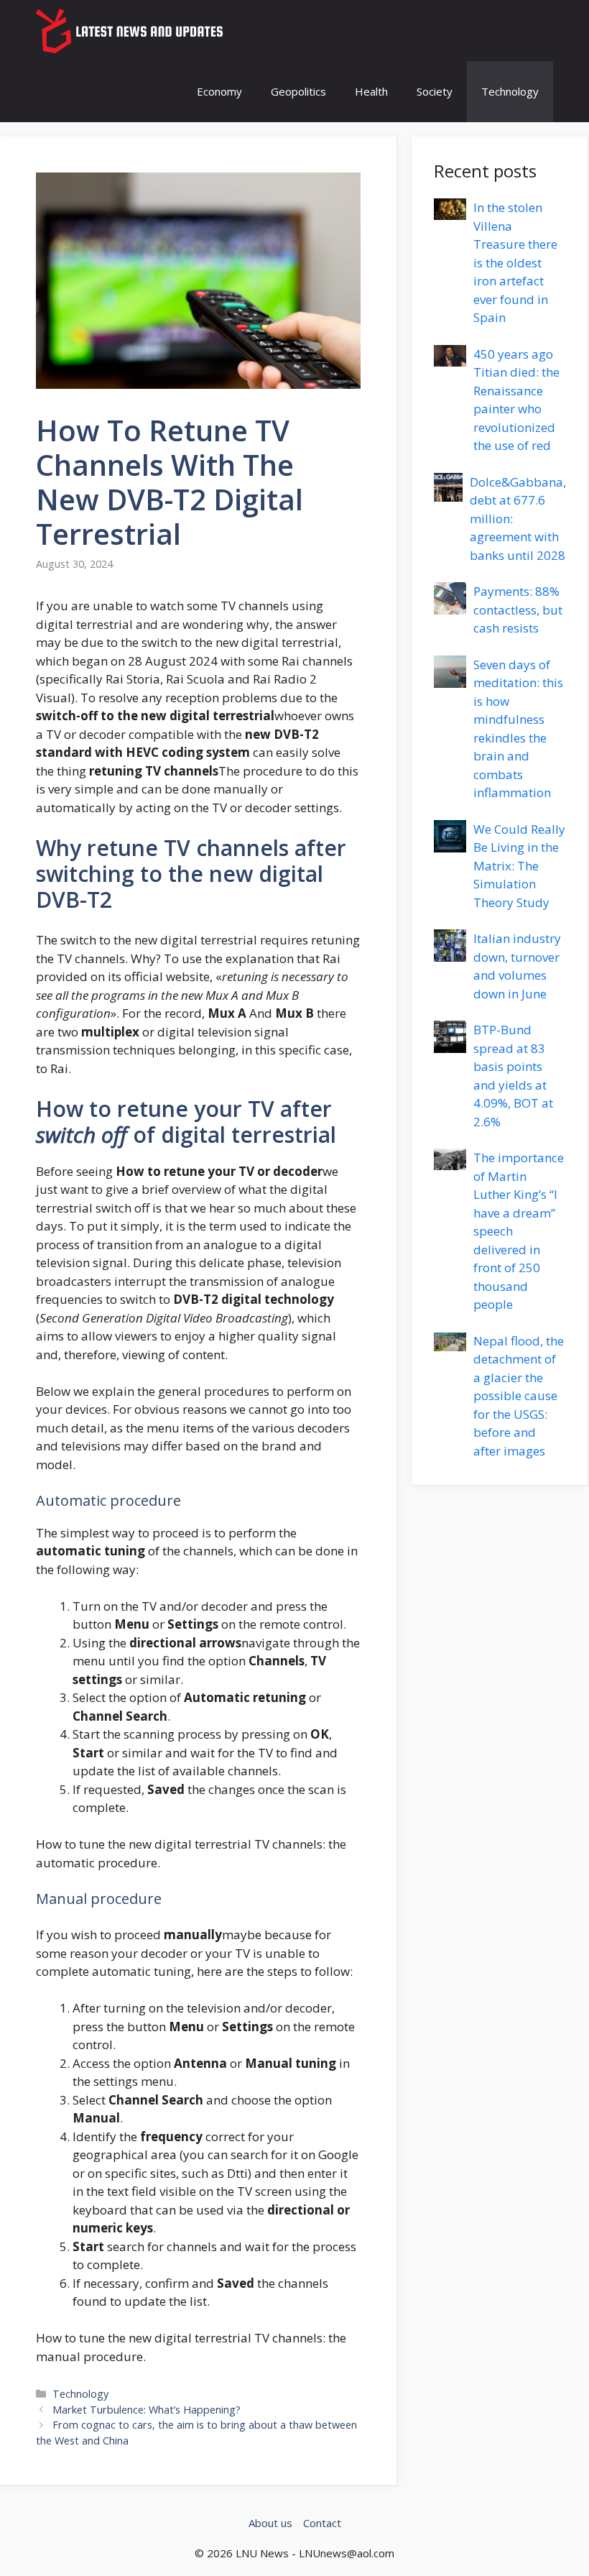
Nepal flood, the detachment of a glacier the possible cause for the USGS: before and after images (519, 1396)
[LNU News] (131, 31)
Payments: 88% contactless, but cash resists (518, 609)
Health (371, 91)
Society (435, 91)
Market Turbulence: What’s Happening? (147, 2410)
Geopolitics (298, 91)
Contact (322, 2523)
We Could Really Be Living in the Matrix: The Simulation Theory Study (519, 866)
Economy (219, 91)
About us (270, 2523)
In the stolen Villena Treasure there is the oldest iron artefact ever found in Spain (515, 262)
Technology (510, 91)
